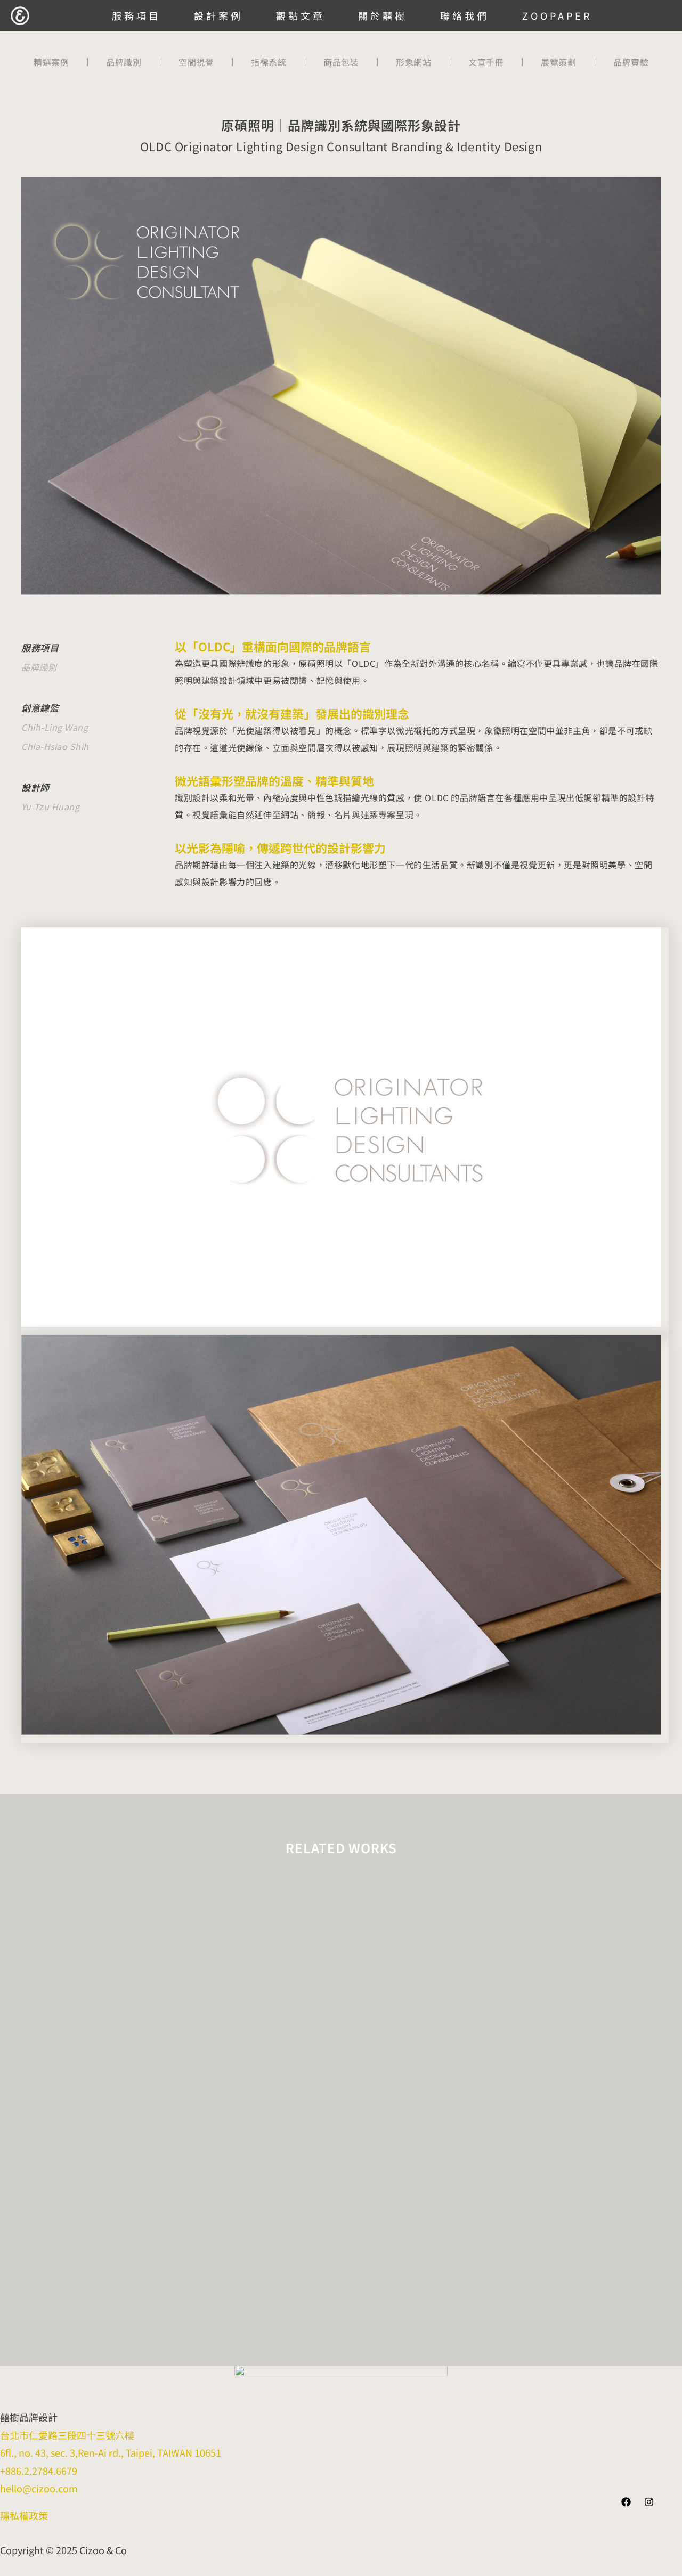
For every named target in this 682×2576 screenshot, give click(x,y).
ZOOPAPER (557, 15)
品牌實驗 (631, 62)
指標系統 (269, 62)
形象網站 (413, 62)
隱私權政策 (24, 2515)
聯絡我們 (465, 15)
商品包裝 (341, 62)
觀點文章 (301, 15)
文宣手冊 (486, 62)
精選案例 (51, 62)
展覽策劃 (558, 62)
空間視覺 (196, 62)
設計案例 (218, 15)
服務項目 (136, 15)
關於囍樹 (383, 15)
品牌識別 (124, 62)
